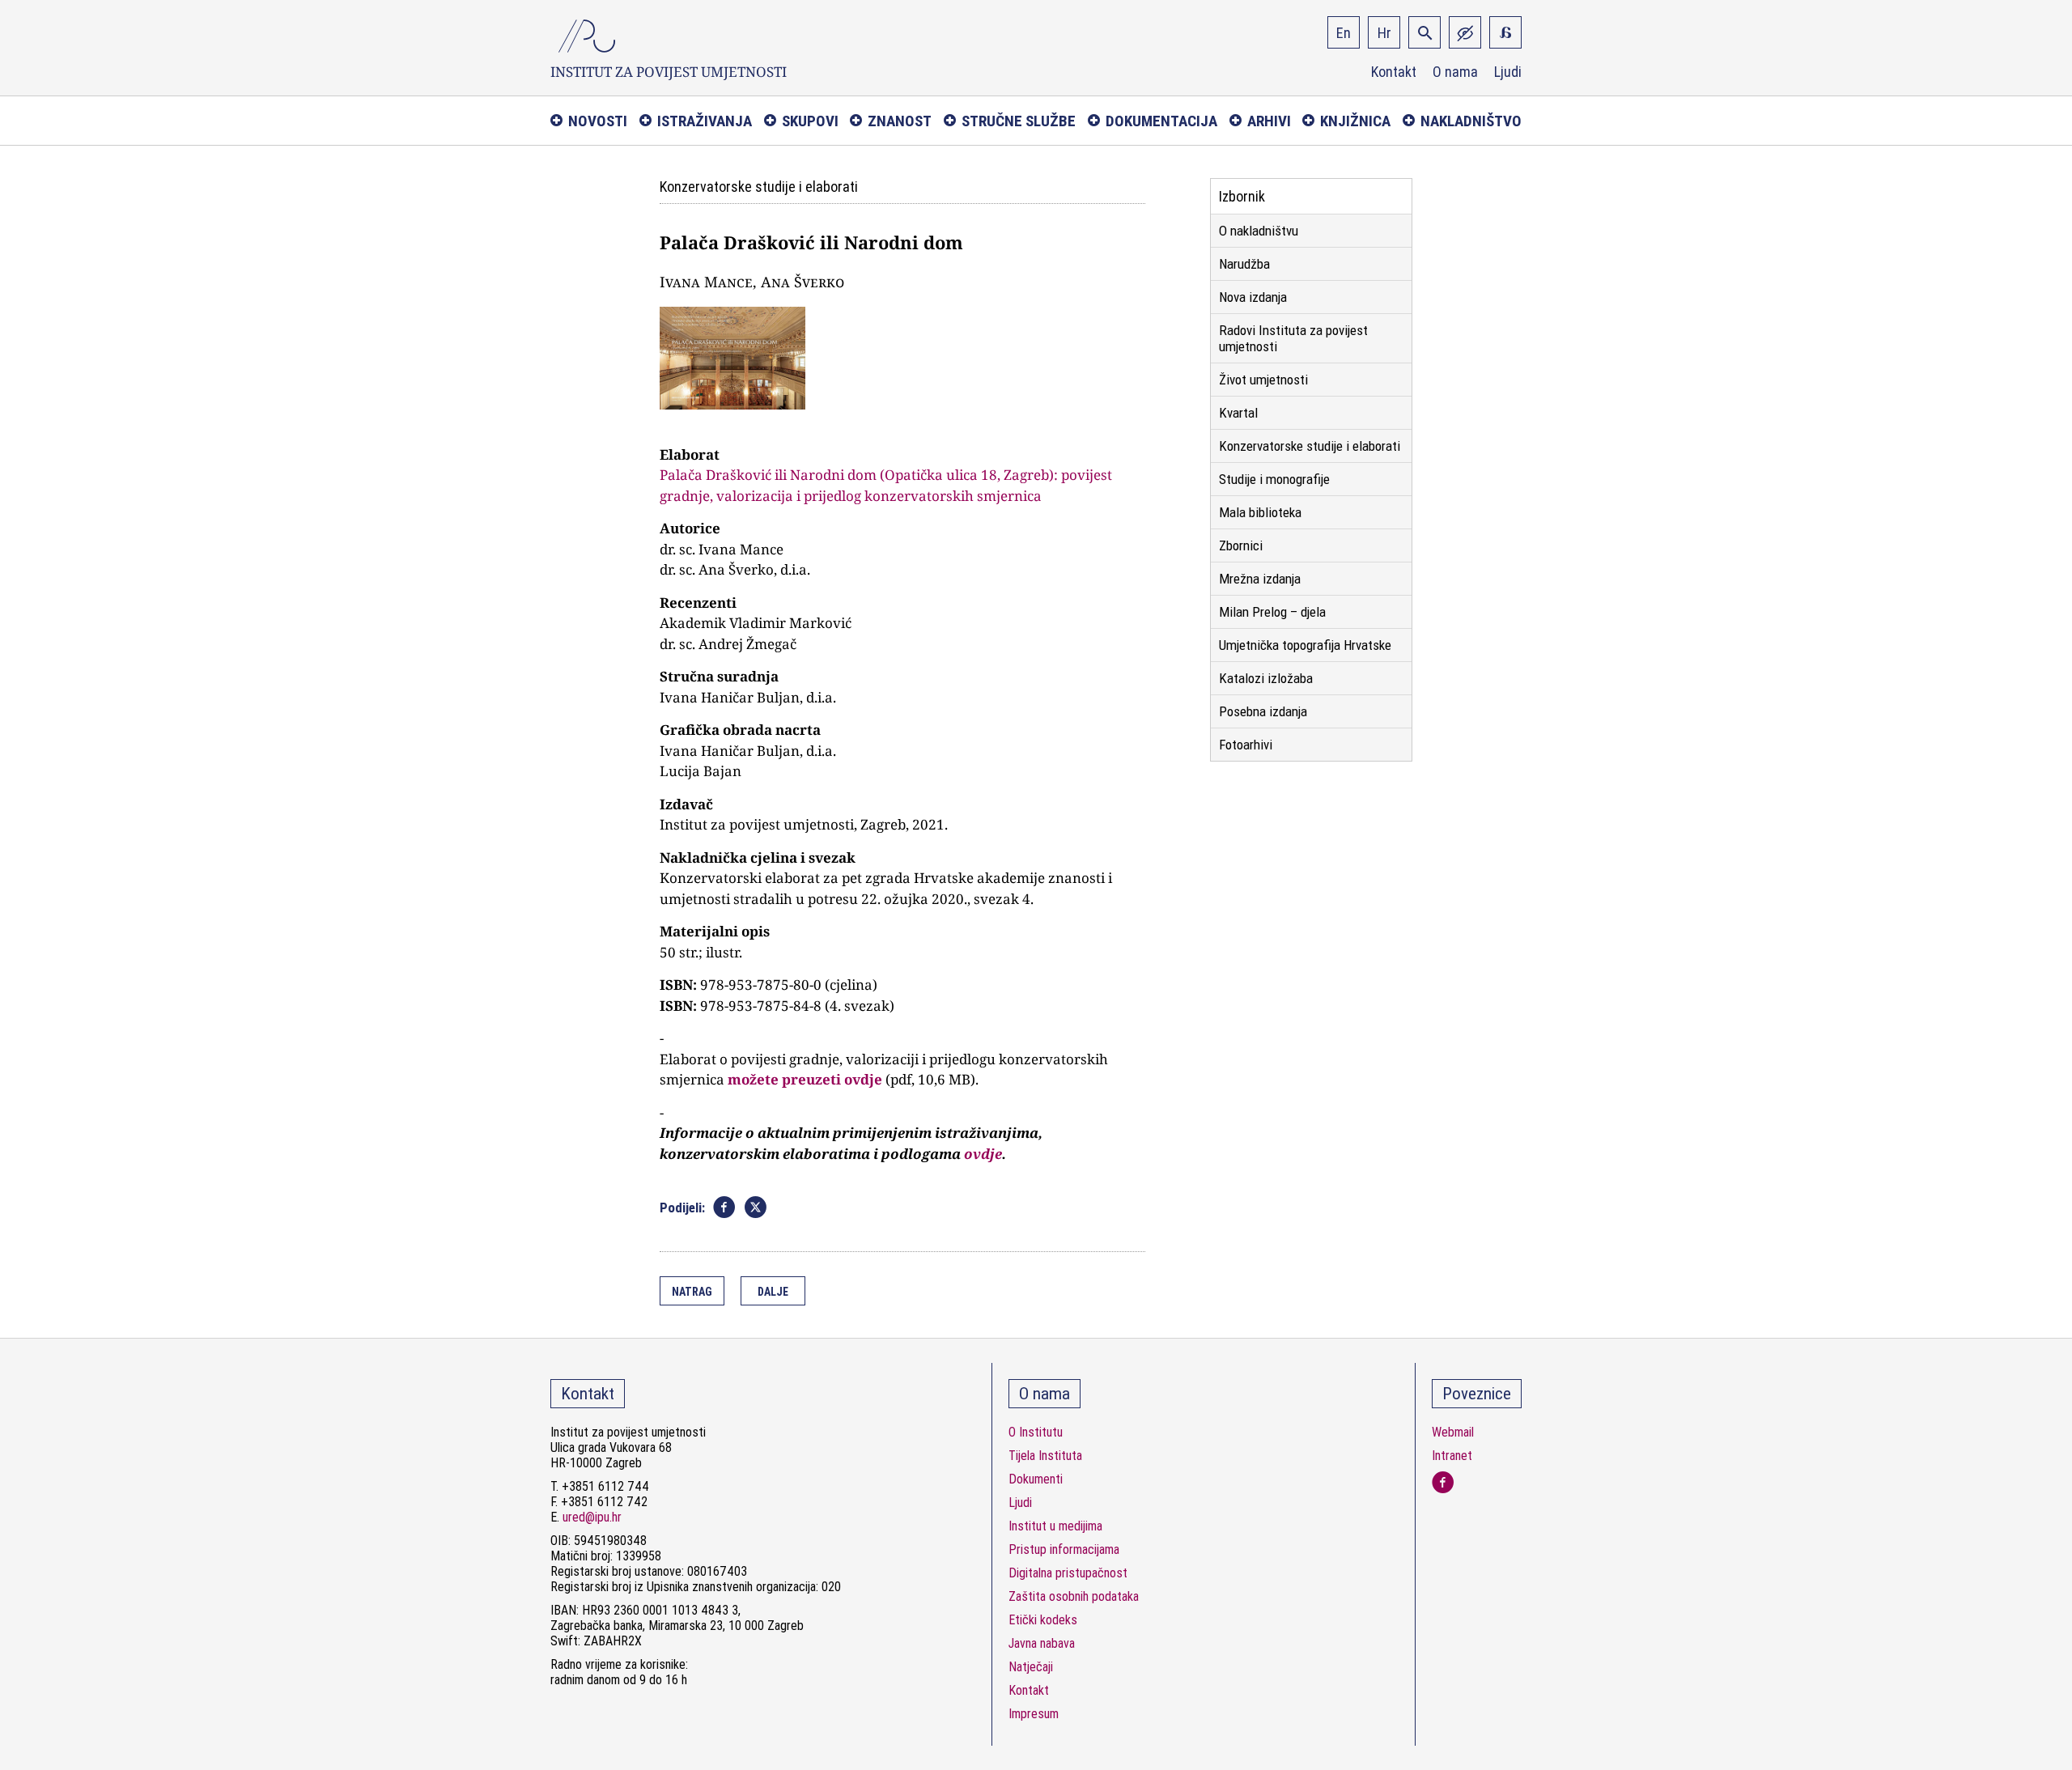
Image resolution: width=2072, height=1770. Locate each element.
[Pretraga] (1424, 32)
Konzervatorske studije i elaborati (1310, 446)
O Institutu (1036, 1432)
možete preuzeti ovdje (805, 1079)
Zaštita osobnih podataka (1074, 1596)
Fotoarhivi (1246, 745)
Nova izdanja (1253, 297)
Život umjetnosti (1263, 380)
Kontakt (1394, 72)
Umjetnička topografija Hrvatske (1305, 645)
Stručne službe (1019, 121)
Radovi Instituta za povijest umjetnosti (1293, 338)
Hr (1384, 33)
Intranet (1452, 1456)
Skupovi (810, 121)
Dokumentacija (1161, 121)
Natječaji (1031, 1667)
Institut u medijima (1055, 1526)
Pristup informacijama (1064, 1549)
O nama (1455, 72)
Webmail (1453, 1432)
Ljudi (1508, 72)
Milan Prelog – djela (1272, 612)
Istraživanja (705, 121)
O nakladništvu (1259, 231)
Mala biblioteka (1260, 512)
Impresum (1034, 1714)
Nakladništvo (1471, 121)
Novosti (598, 121)
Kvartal (1238, 413)
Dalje (773, 1292)
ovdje (983, 1154)
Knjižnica (1355, 121)
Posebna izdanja (1263, 711)
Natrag (692, 1292)
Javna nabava (1042, 1643)
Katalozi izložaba (1266, 678)
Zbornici (1241, 545)
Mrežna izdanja (1260, 579)
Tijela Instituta (1045, 1456)
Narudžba (1244, 264)
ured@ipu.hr (592, 1517)
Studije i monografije (1274, 479)
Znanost (900, 121)
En (1344, 33)
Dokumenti (1036, 1479)
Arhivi (1269, 121)
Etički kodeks (1043, 1620)
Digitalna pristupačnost (1068, 1573)
